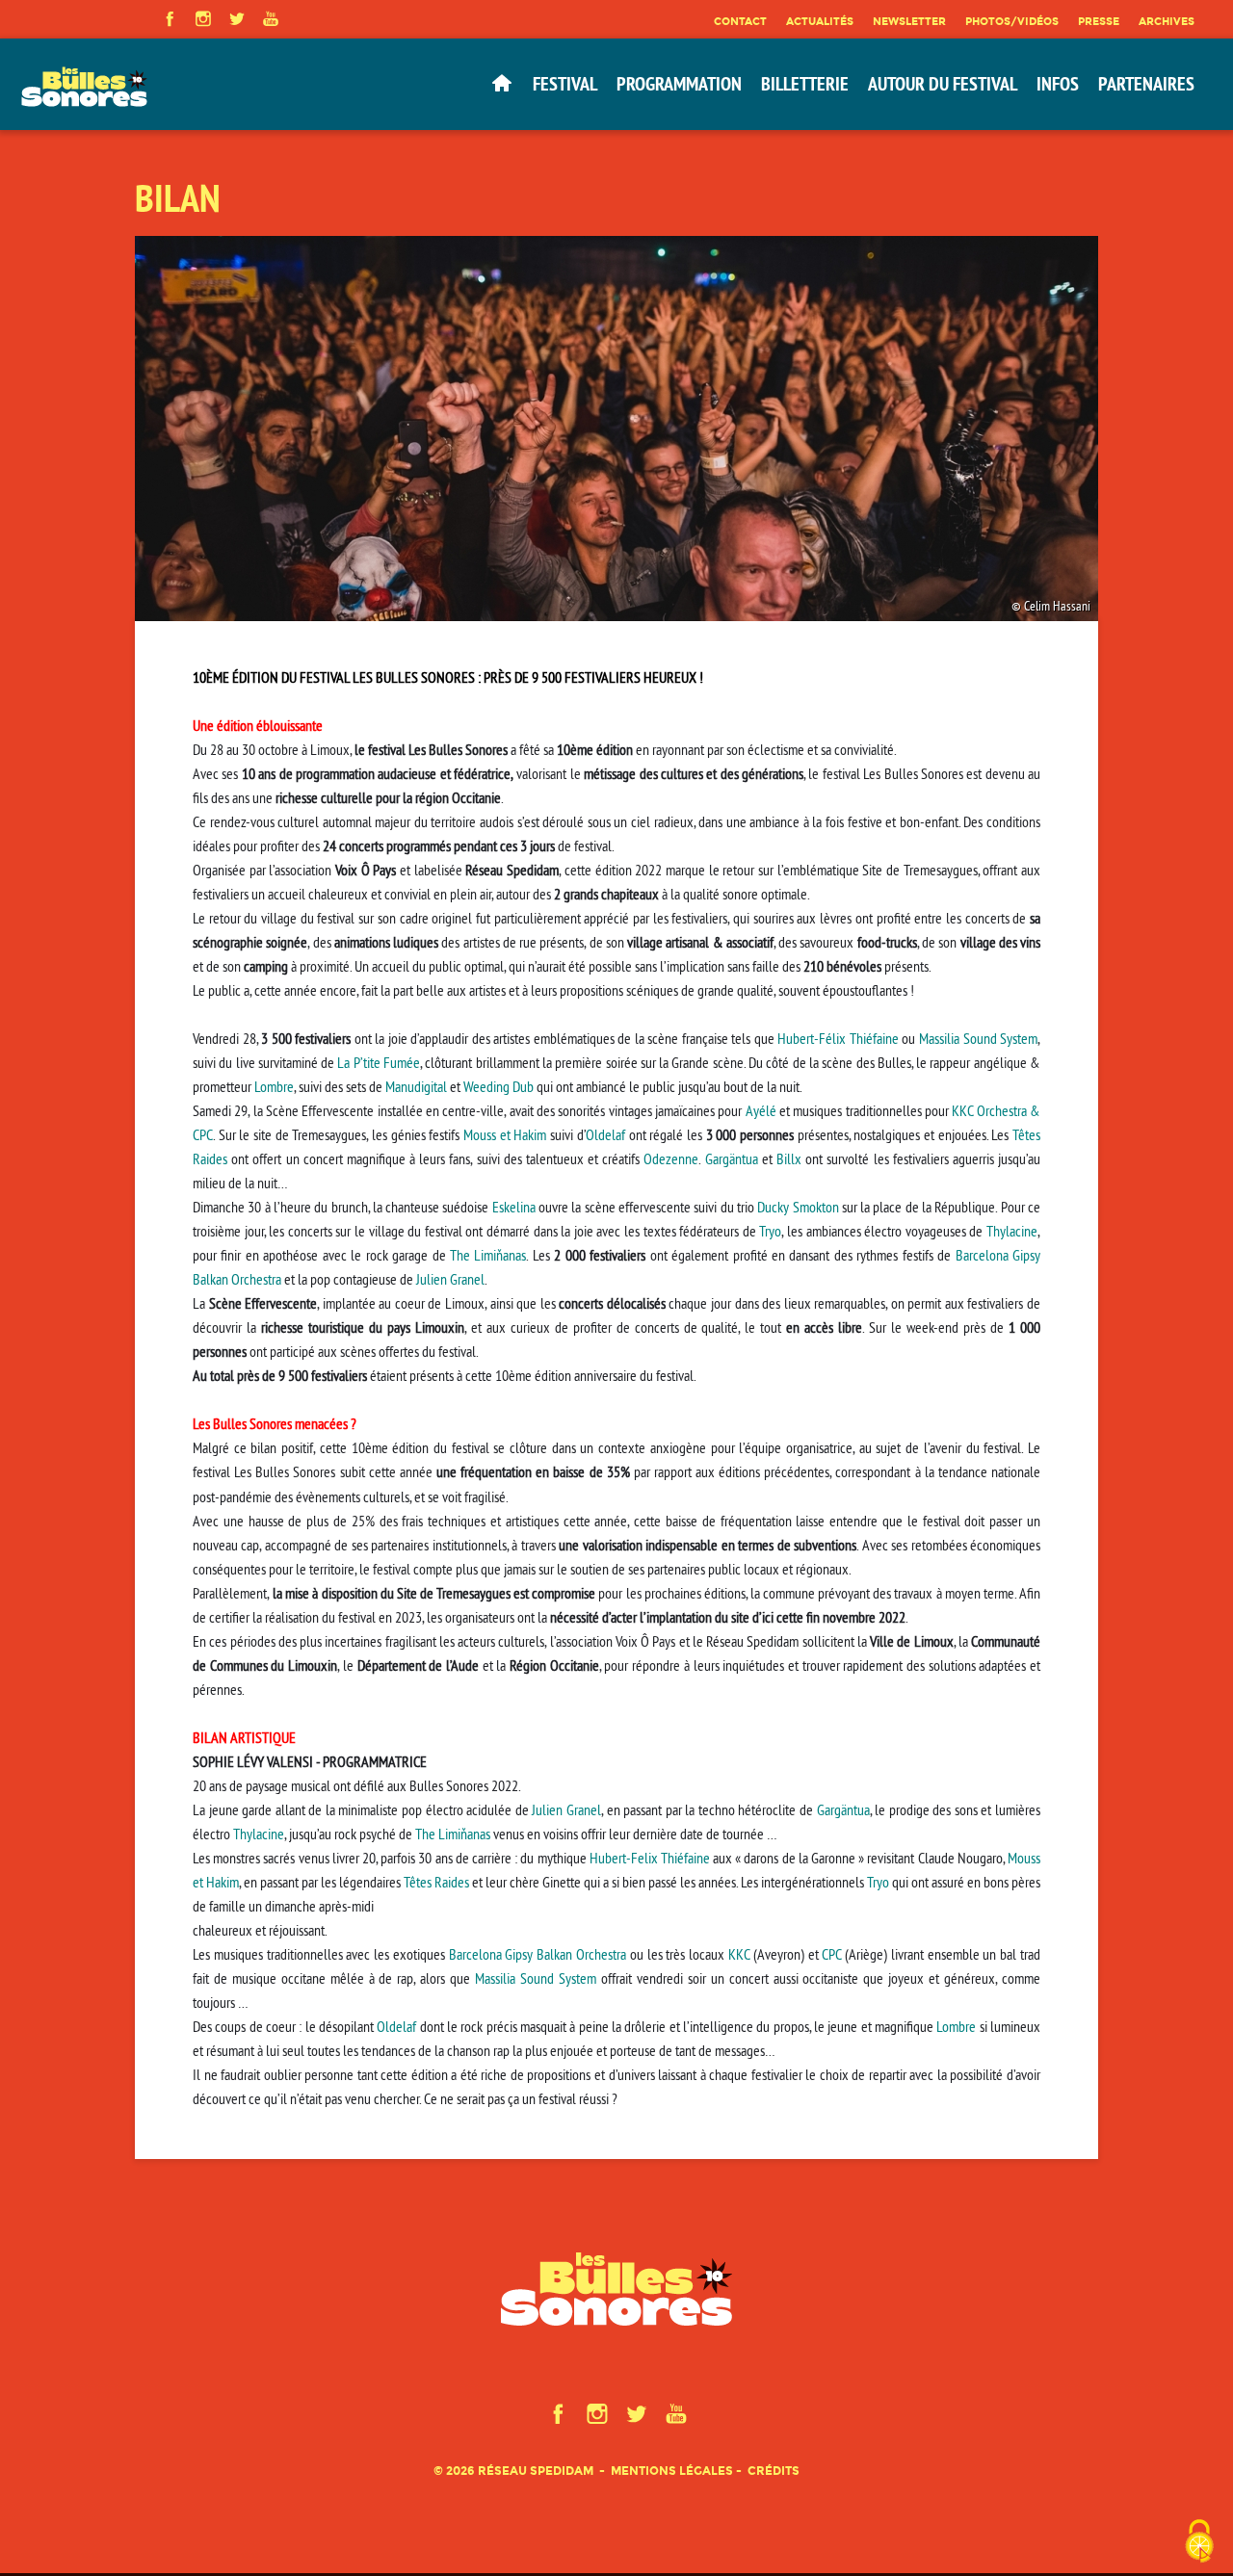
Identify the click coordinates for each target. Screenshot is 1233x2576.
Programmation (679, 84)
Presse (1099, 21)
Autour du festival (943, 84)
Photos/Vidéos (1012, 21)
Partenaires (1146, 84)
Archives (1167, 21)
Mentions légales (672, 2471)
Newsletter (909, 21)
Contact (740, 21)
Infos (1058, 84)
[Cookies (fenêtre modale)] (1199, 2543)
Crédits (774, 2471)
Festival (565, 84)
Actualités (820, 21)
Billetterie (805, 84)
